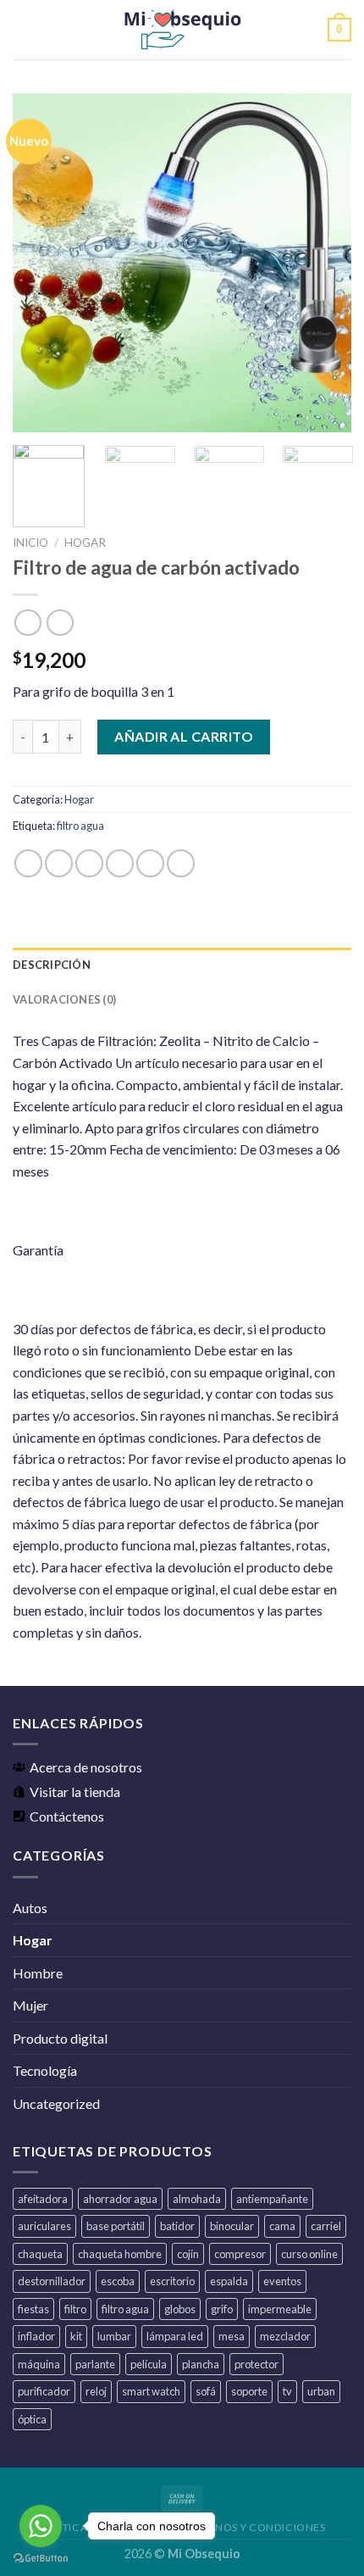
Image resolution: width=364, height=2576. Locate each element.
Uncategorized (56, 2103)
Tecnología (45, 2070)
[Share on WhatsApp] (28, 863)
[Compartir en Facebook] (59, 863)
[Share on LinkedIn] (181, 863)
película (149, 2364)
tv (287, 2391)
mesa (232, 2336)
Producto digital (60, 2038)
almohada (197, 2199)
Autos (30, 1908)
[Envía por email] (120, 863)
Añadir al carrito (184, 736)
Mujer (30, 2005)
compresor (240, 2254)
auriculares (44, 2226)
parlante (95, 2364)
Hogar (85, 542)
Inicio (30, 542)
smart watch (151, 2391)
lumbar (114, 2336)
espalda (229, 2281)
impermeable (280, 2309)
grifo (222, 2309)
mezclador (285, 2336)
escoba (118, 2281)
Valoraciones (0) (64, 999)
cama (282, 2226)
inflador (36, 2336)
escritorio (172, 2281)
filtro (75, 2309)
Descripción (52, 965)
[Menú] (23, 29)
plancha (201, 2364)
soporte (249, 2391)
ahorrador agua (120, 2199)
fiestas (33, 2309)
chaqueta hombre (120, 2254)
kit (76, 2336)
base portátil (116, 2226)
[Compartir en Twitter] (89, 863)
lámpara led (175, 2336)
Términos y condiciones (254, 2527)
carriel (326, 2226)
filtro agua (80, 826)
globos (180, 2309)
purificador (44, 2391)
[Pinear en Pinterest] (150, 863)
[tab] (182, 965)
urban (321, 2391)
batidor (177, 2226)
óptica (32, 2419)
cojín (188, 2254)
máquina (39, 2364)
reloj (96, 2391)
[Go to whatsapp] (41, 2526)
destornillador (52, 2281)
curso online (309, 2254)
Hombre (38, 1973)
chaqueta (40, 2254)
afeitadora (43, 2199)
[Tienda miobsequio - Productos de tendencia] (182, 30)
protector (256, 2364)
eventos (282, 2281)
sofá (206, 2391)
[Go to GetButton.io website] (41, 2559)
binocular (232, 2226)
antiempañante (272, 2199)
